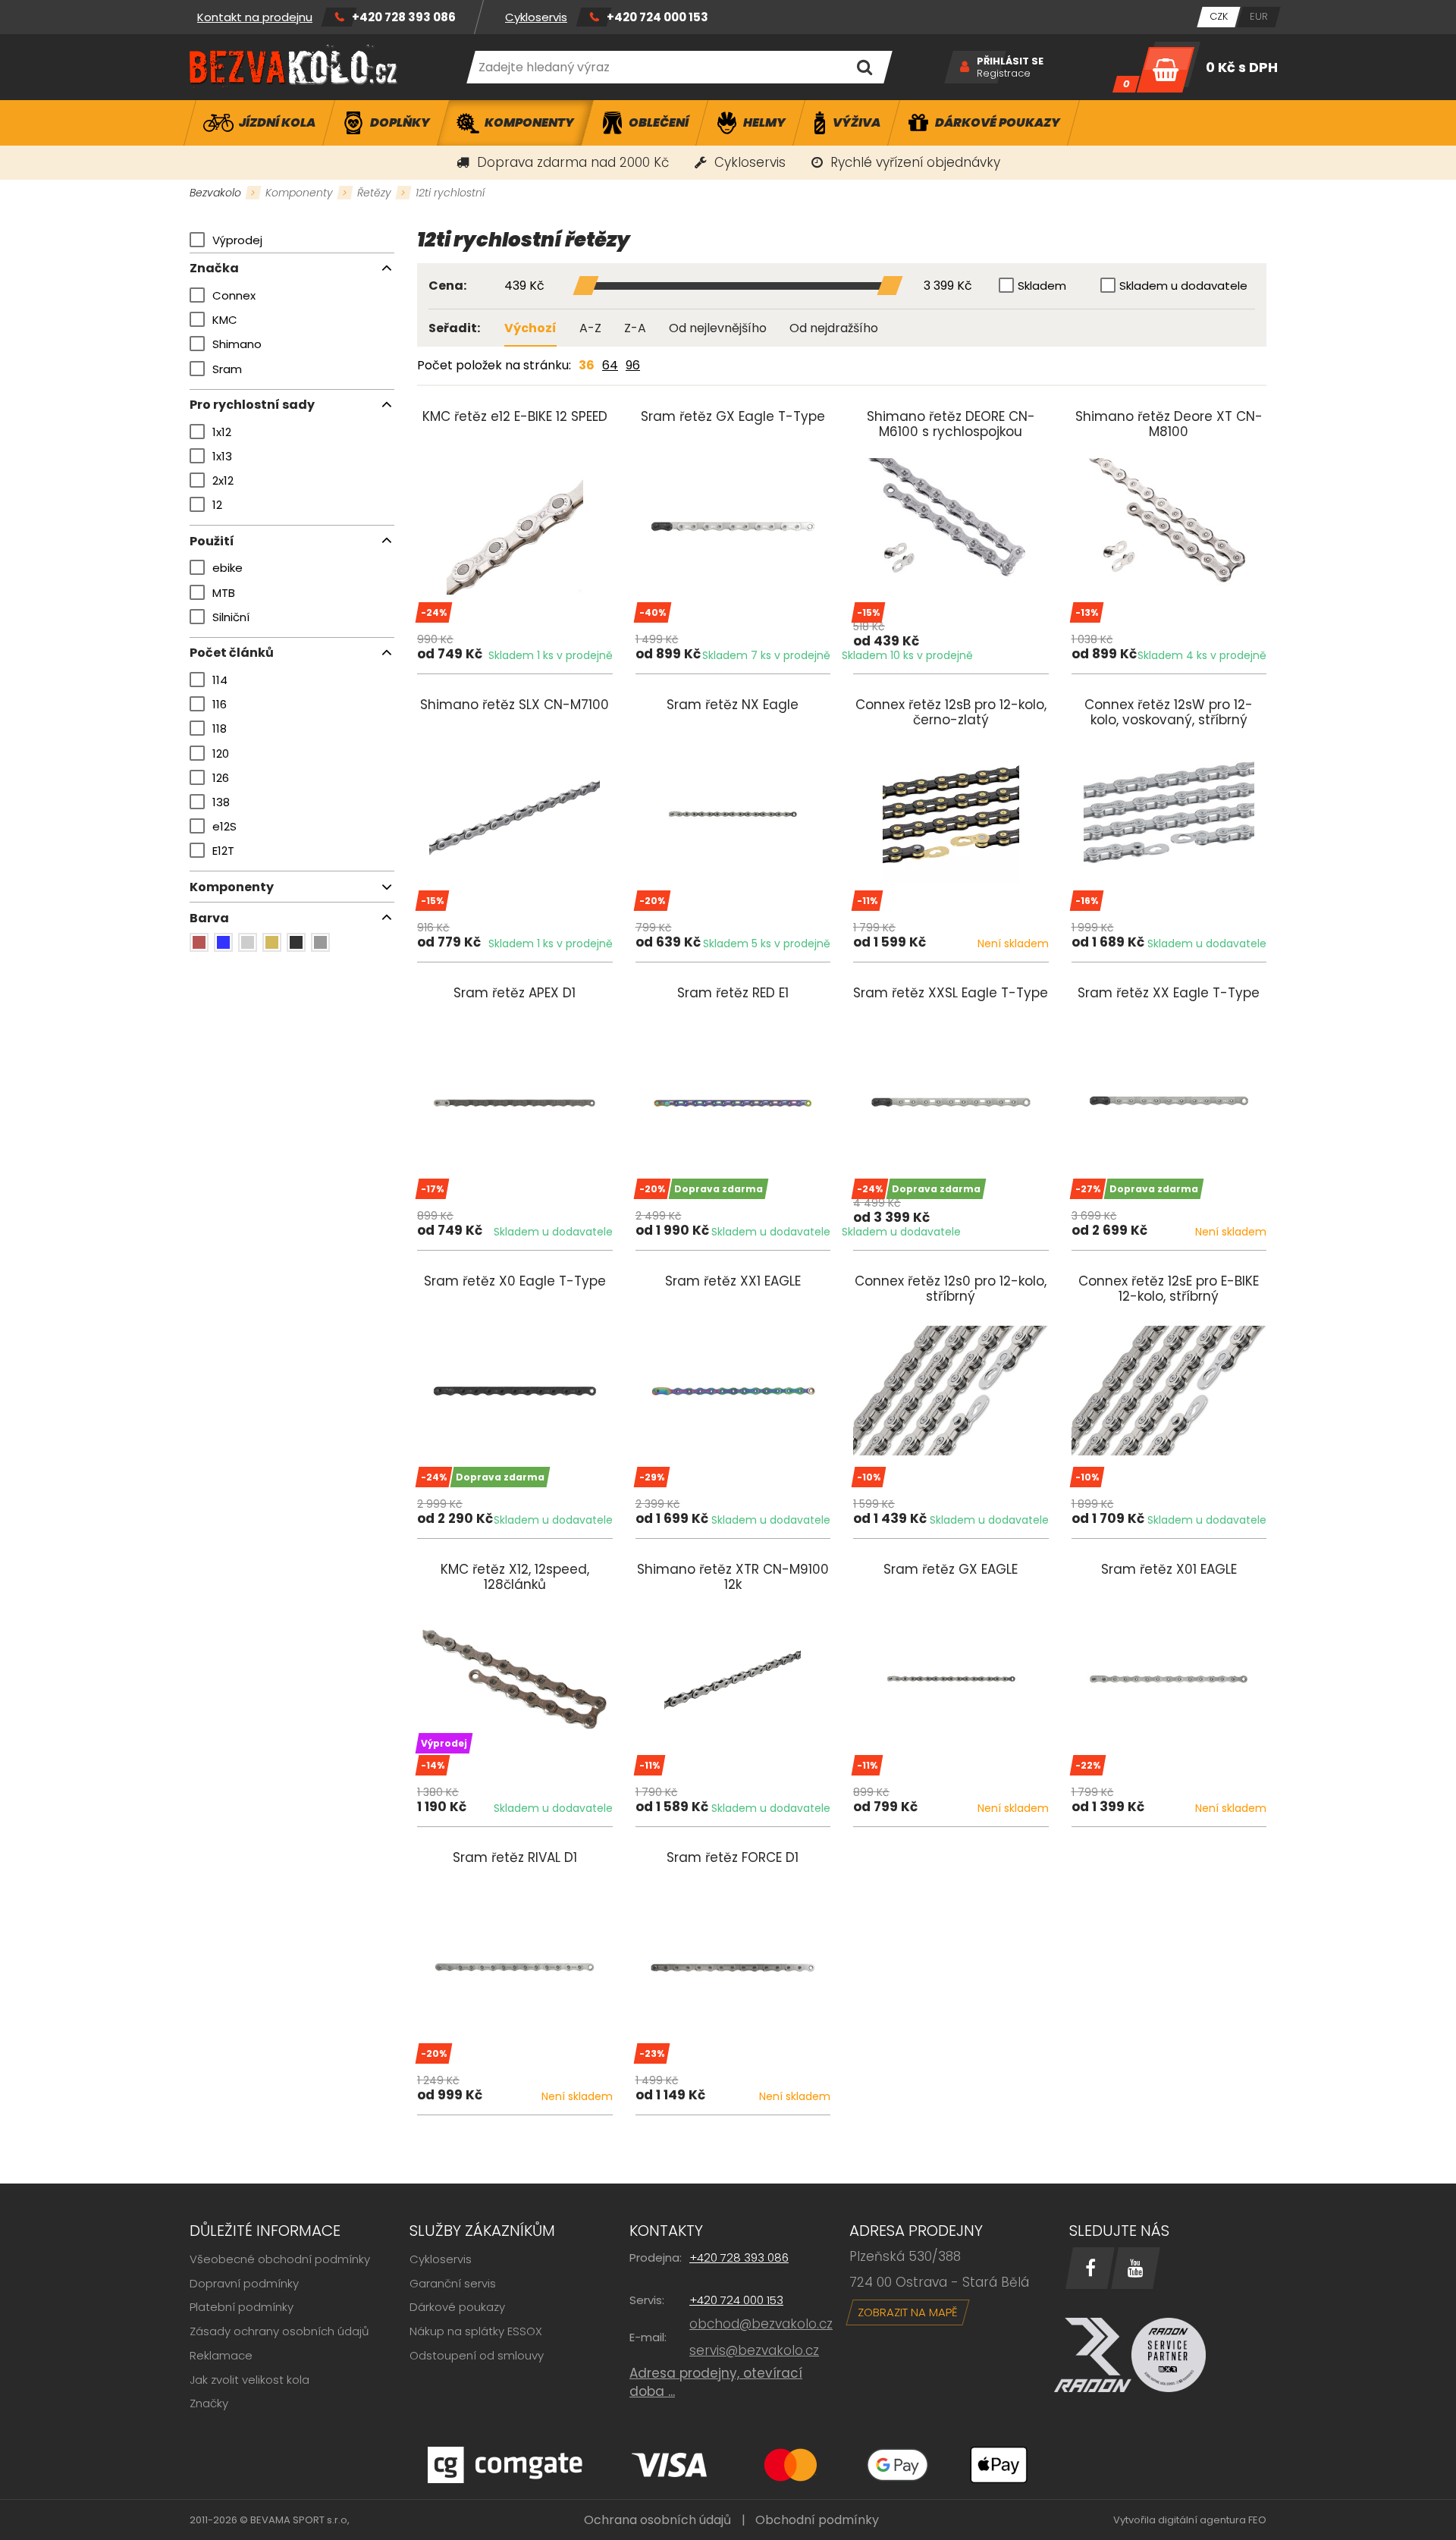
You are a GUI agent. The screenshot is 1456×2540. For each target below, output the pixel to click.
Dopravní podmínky (244, 2283)
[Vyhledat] (864, 67)
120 (221, 754)
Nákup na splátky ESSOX (476, 2331)
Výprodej (237, 240)
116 (220, 704)
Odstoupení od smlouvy (477, 2355)
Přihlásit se (1010, 61)
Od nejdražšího (834, 328)
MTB (224, 593)
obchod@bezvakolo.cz (761, 2324)
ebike (227, 568)
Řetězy (374, 193)
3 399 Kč (948, 286)
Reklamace (221, 2355)
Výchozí (530, 328)
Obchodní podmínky (817, 2520)
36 (587, 365)
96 (633, 365)
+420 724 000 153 (657, 17)
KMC (225, 320)
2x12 (223, 480)
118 (220, 728)
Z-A (635, 328)
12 (217, 505)
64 (610, 365)
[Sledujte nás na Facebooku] (1090, 2268)
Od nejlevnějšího (718, 328)
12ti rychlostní (450, 193)
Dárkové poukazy (457, 2307)
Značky (209, 2403)
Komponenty (299, 193)
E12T (223, 851)
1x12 (222, 432)
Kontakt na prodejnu (255, 17)
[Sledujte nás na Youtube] (1136, 2268)
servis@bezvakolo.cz (754, 2350)
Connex (234, 295)
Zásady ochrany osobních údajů (279, 2331)
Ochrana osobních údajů (657, 2520)
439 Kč (524, 286)
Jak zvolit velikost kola (249, 2380)
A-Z (590, 328)
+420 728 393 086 (404, 17)
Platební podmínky (242, 2307)
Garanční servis (453, 2283)
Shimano (237, 344)
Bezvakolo (215, 193)
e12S (224, 826)
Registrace (1004, 74)
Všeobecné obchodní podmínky (280, 2259)
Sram (227, 369)
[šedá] (320, 942)
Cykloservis (536, 17)
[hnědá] (199, 942)
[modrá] (223, 942)
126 (221, 778)
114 (220, 680)
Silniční (231, 617)
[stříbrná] (248, 942)
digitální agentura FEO (1212, 2520)
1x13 (222, 456)
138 (221, 802)
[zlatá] (272, 942)
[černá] (296, 942)
